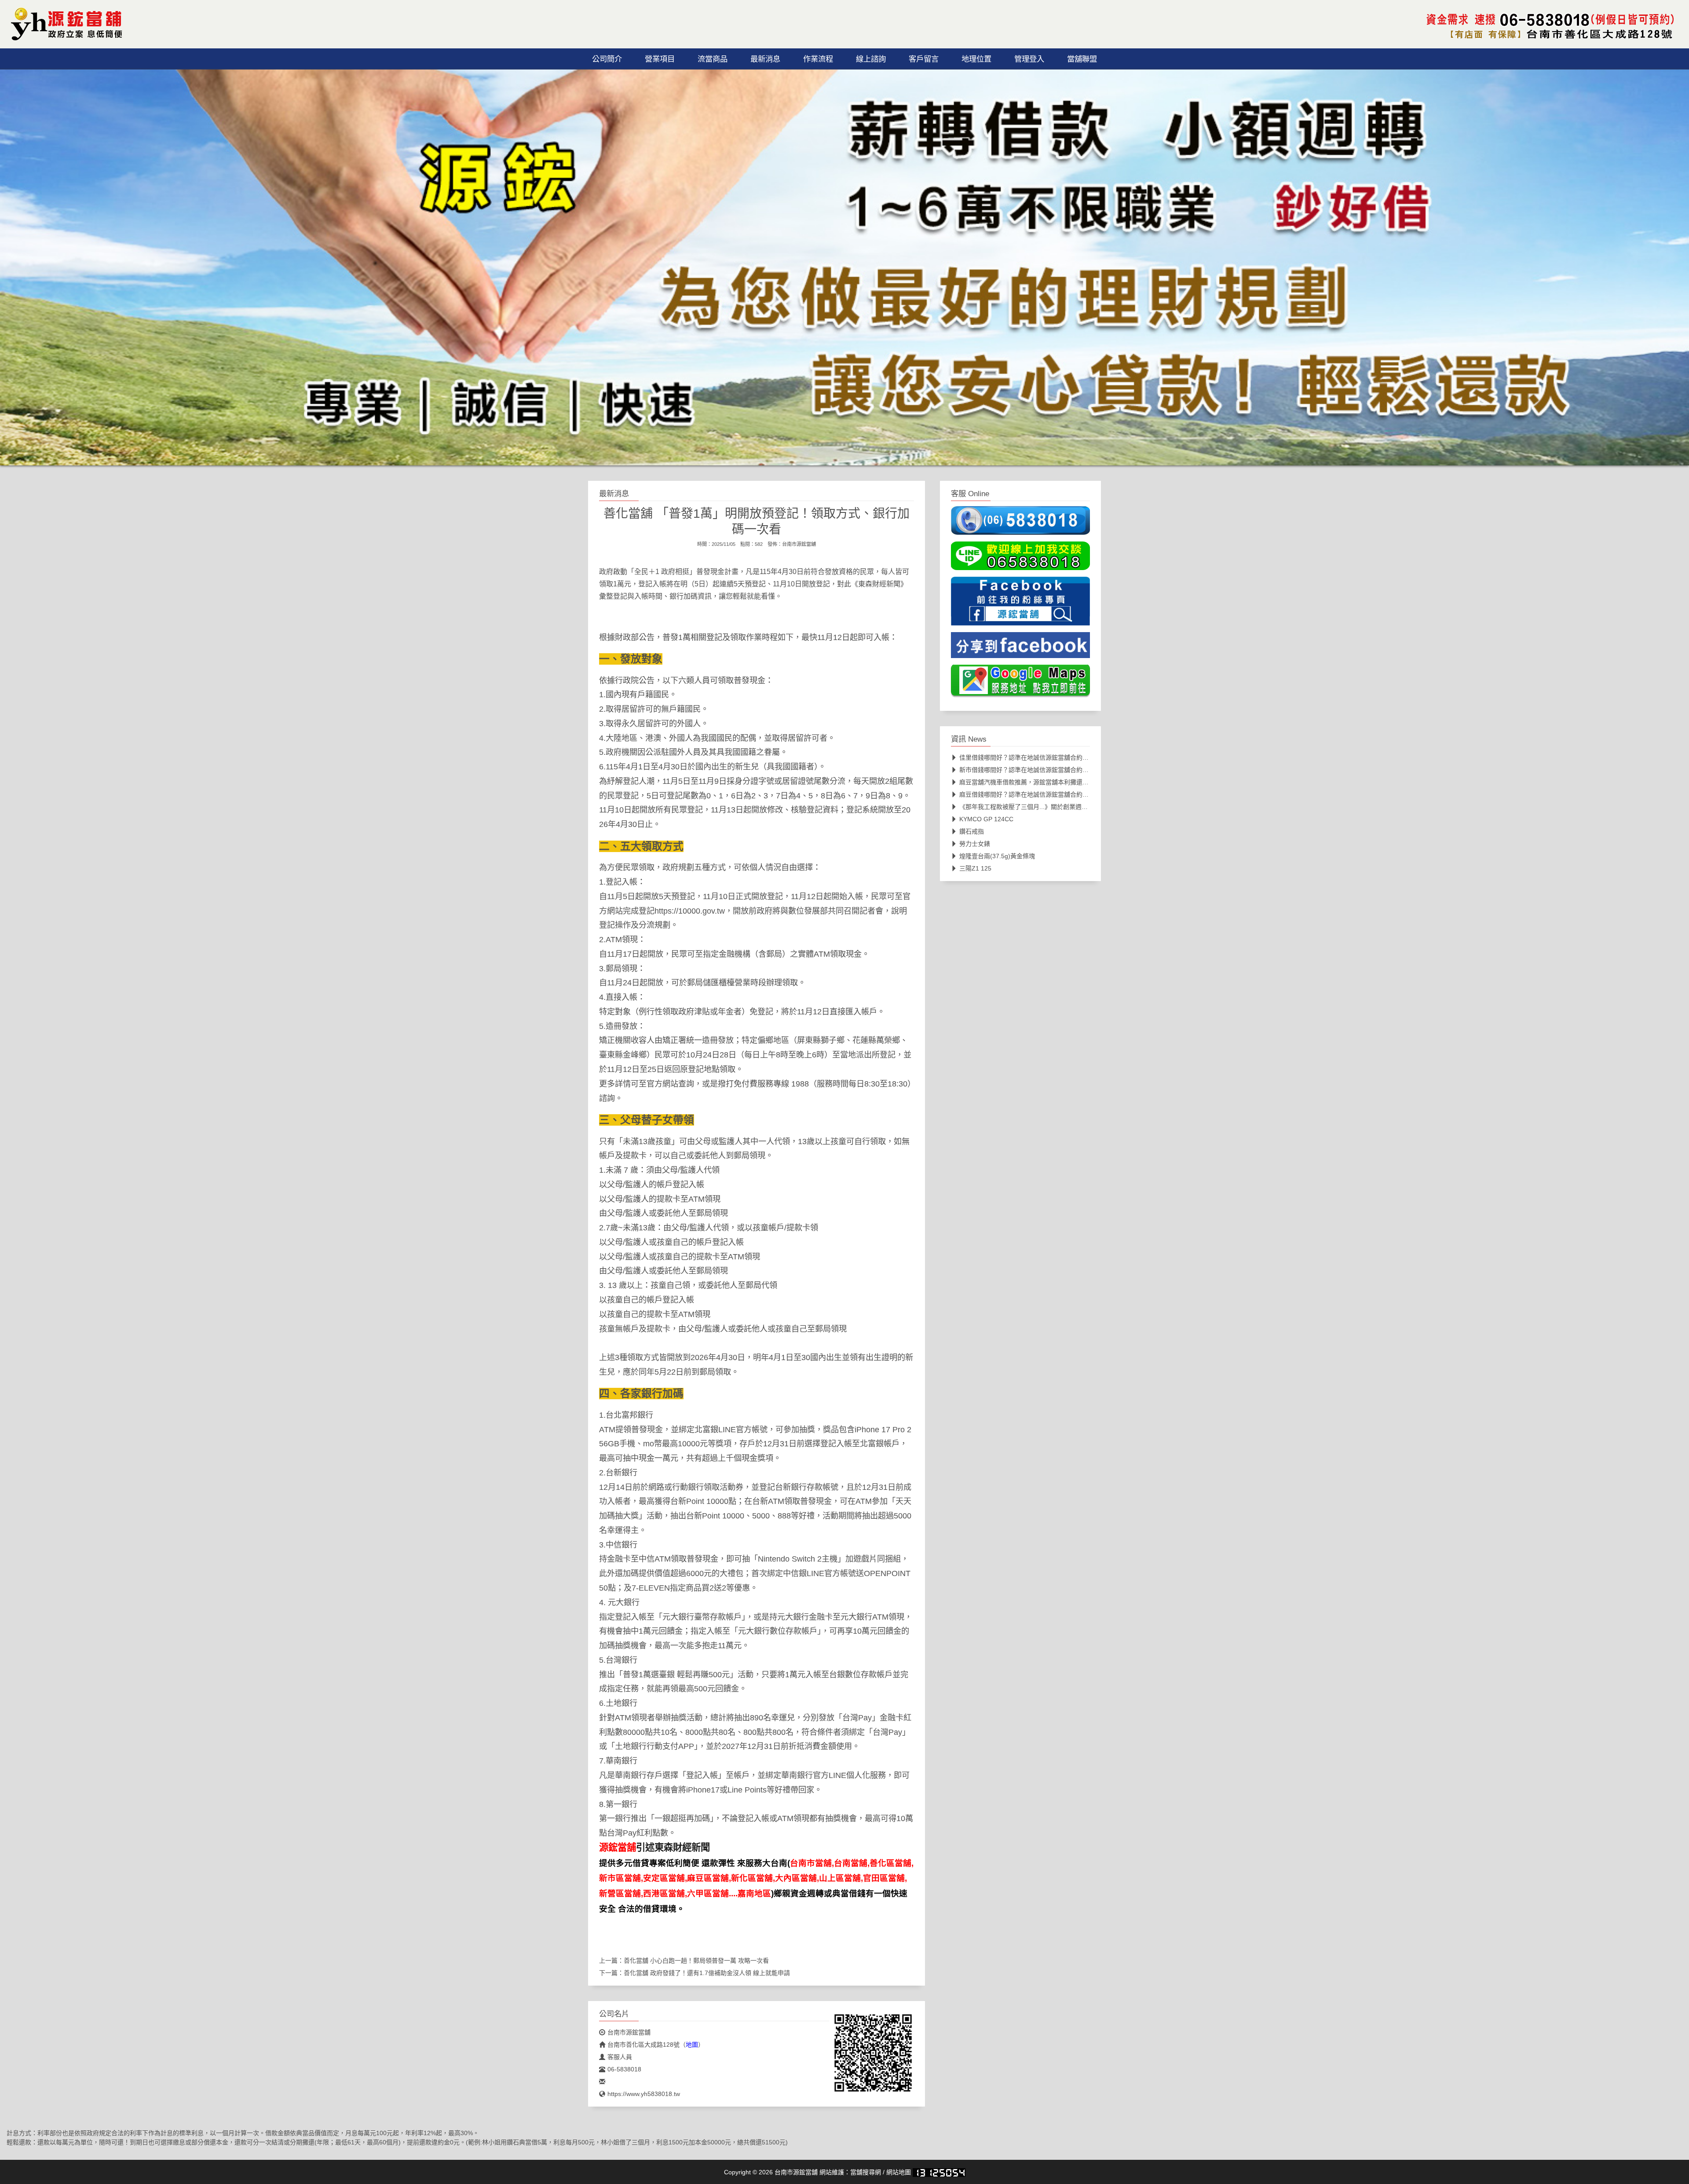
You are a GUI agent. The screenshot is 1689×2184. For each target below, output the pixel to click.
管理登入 (1029, 59)
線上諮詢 (871, 59)
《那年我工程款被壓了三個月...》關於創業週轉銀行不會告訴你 (1045, 807)
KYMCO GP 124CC (986, 819)
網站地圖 (899, 2172)
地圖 (692, 2045)
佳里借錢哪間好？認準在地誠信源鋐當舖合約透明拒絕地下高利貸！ (1052, 757)
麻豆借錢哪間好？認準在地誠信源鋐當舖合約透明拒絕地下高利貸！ (1052, 794)
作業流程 (818, 59)
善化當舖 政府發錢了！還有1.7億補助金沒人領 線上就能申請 (707, 1973)
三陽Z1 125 (975, 868)
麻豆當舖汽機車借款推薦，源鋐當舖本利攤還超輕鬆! (1031, 782)
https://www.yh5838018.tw (644, 2094)
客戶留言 (924, 59)
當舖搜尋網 (866, 2172)
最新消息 (765, 59)
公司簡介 (607, 59)
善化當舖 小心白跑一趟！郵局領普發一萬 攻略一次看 (696, 1961)
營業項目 (660, 59)
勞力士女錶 (975, 844)
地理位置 (976, 59)
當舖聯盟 (1082, 59)
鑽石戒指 (972, 831)
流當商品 (713, 59)
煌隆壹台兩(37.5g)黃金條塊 (997, 856)
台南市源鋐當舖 (799, 544)
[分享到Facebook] (1020, 648)
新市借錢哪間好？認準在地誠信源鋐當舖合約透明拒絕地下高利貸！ (1052, 770)
